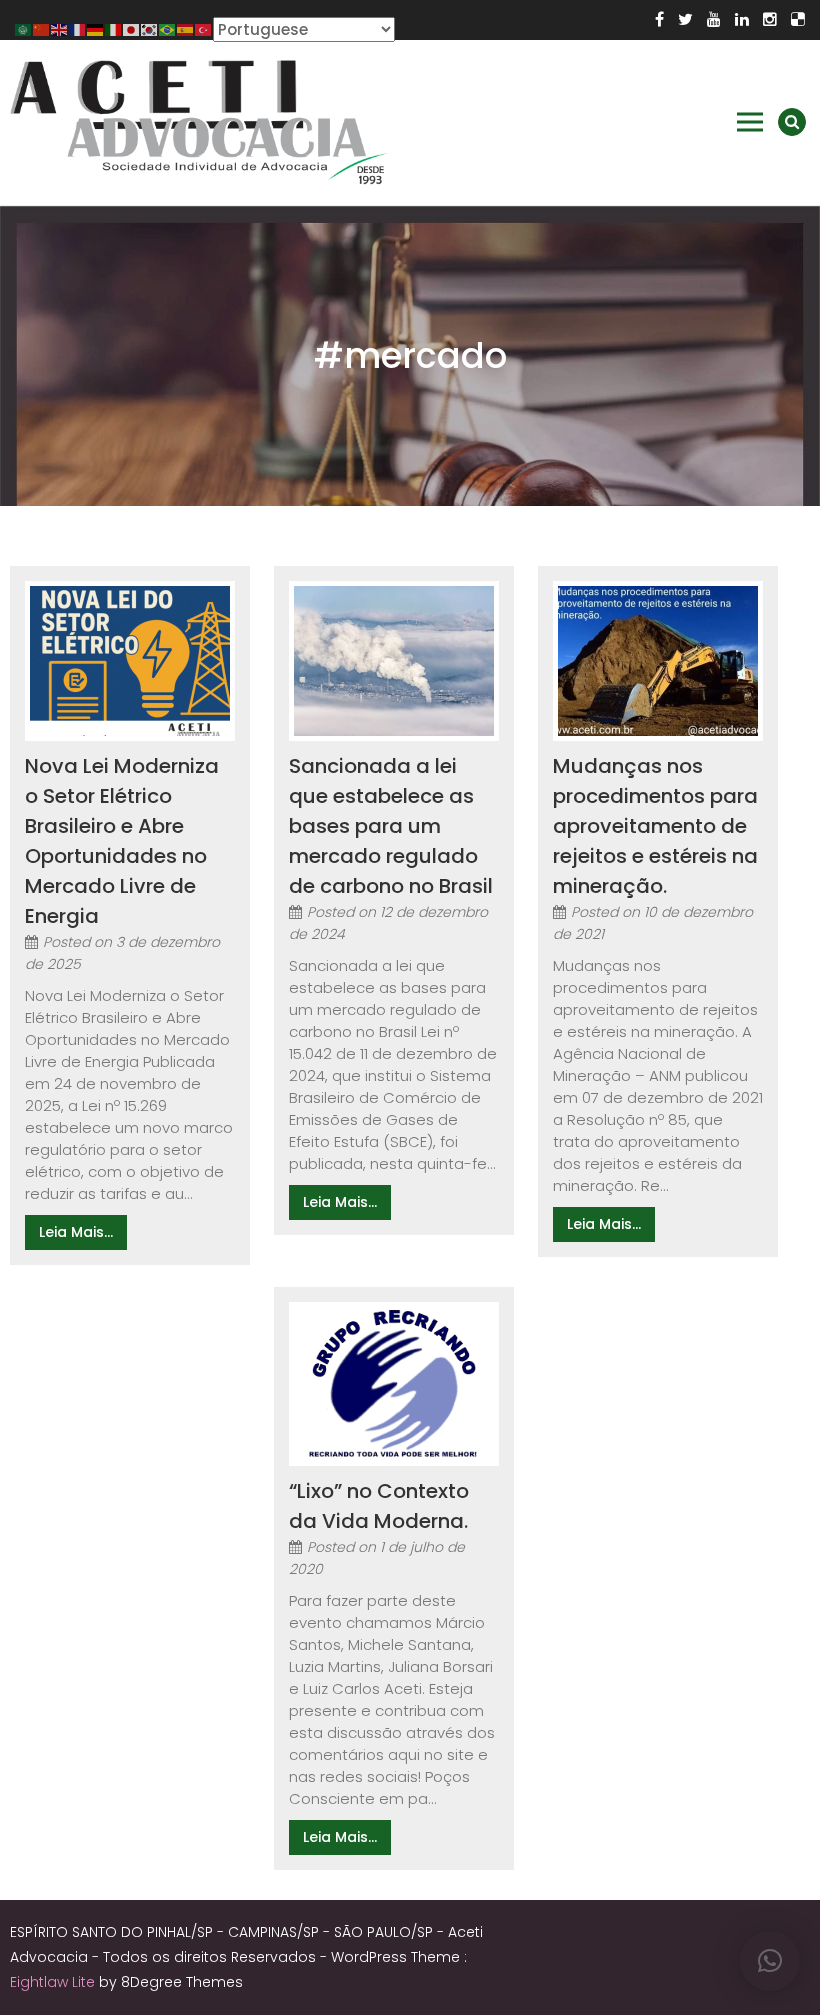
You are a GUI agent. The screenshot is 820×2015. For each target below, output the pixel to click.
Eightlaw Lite (54, 1982)
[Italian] (114, 28)
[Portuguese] (168, 28)
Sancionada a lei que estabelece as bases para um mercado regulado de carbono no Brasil (391, 826)
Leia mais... (76, 1232)
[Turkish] (204, 28)
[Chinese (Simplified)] (42, 28)
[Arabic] (24, 28)
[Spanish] (186, 28)
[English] (60, 28)
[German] (96, 28)
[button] (770, 1961)
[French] (78, 28)
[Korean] (150, 28)
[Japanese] (132, 28)
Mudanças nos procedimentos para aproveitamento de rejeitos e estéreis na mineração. (655, 826)
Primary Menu (750, 122)
